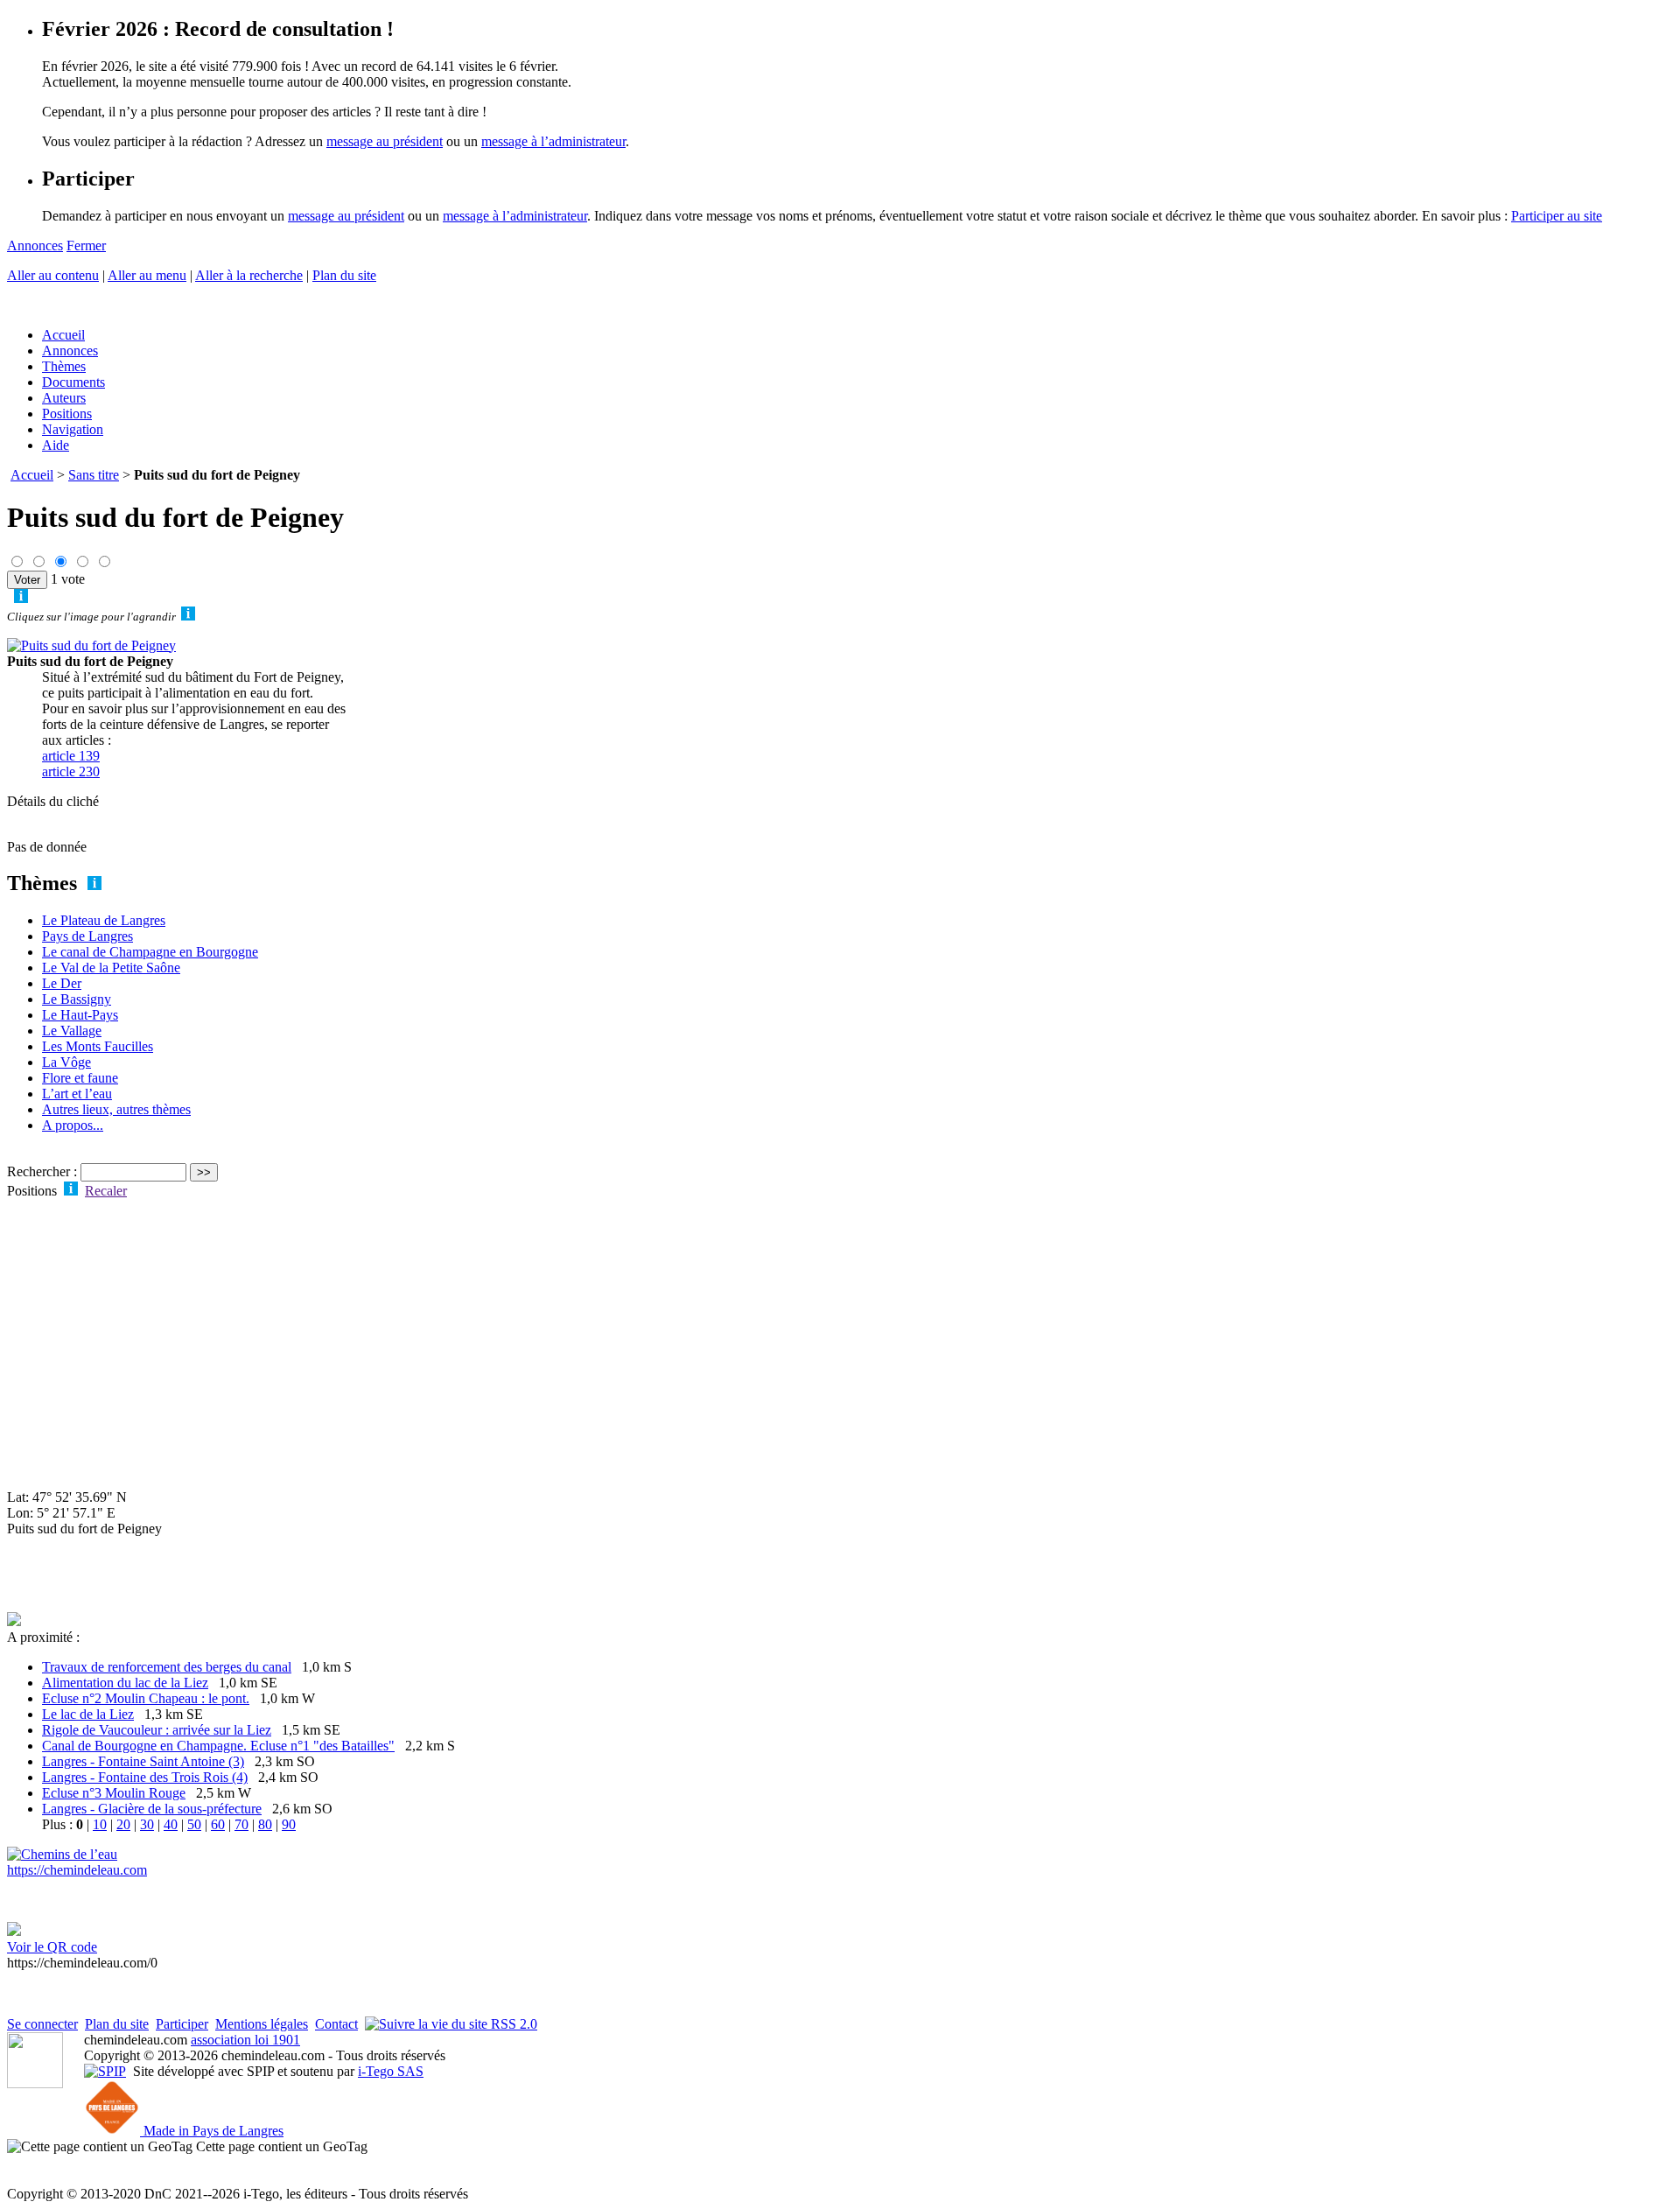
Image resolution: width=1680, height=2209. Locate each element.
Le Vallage (72, 1031)
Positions (67, 414)
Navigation (73, 429)
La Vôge (66, 1062)
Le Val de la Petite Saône (111, 968)
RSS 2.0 (512, 2024)
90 (289, 1824)
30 (147, 1824)
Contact (336, 2024)
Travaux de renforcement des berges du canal (167, 1667)
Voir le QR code (52, 1947)
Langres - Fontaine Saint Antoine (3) (143, 1761)
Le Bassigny (77, 999)
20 (123, 1824)
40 (171, 1824)
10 (100, 1824)
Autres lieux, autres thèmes (116, 1109)
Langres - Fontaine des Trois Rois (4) (145, 1777)
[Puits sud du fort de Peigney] (91, 645)
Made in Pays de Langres (212, 2131)
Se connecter (42, 2024)
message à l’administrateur (553, 141)
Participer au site (1557, 216)
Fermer (86, 245)
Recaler (106, 1191)
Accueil (63, 335)
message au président (385, 141)
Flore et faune (80, 1078)
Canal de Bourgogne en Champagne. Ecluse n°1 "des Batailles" (218, 1746)
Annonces (35, 245)
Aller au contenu (53, 275)
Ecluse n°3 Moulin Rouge (114, 1793)
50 (194, 1824)
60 (218, 1824)
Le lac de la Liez (88, 1714)
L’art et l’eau (77, 1094)
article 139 (71, 756)
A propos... (73, 1125)
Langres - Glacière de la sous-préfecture (152, 1809)
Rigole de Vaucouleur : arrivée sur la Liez (157, 1730)
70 (241, 1824)
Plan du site (344, 275)
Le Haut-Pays (80, 1015)
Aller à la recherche (249, 275)
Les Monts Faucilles (98, 1046)
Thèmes (64, 366)
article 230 (71, 771)
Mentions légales (262, 2024)
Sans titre (94, 475)
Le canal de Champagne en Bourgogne (150, 952)
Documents (73, 382)
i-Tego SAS (391, 2071)
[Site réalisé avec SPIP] (105, 2071)
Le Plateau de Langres (104, 920)
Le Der (62, 983)
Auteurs (64, 398)
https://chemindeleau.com (77, 1870)
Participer (182, 2024)
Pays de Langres (87, 936)
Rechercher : (42, 1171)
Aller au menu (147, 275)
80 (265, 1824)
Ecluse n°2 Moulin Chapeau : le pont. (146, 1698)
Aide (56, 445)
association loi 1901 (245, 2040)
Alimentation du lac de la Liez (125, 1683)
